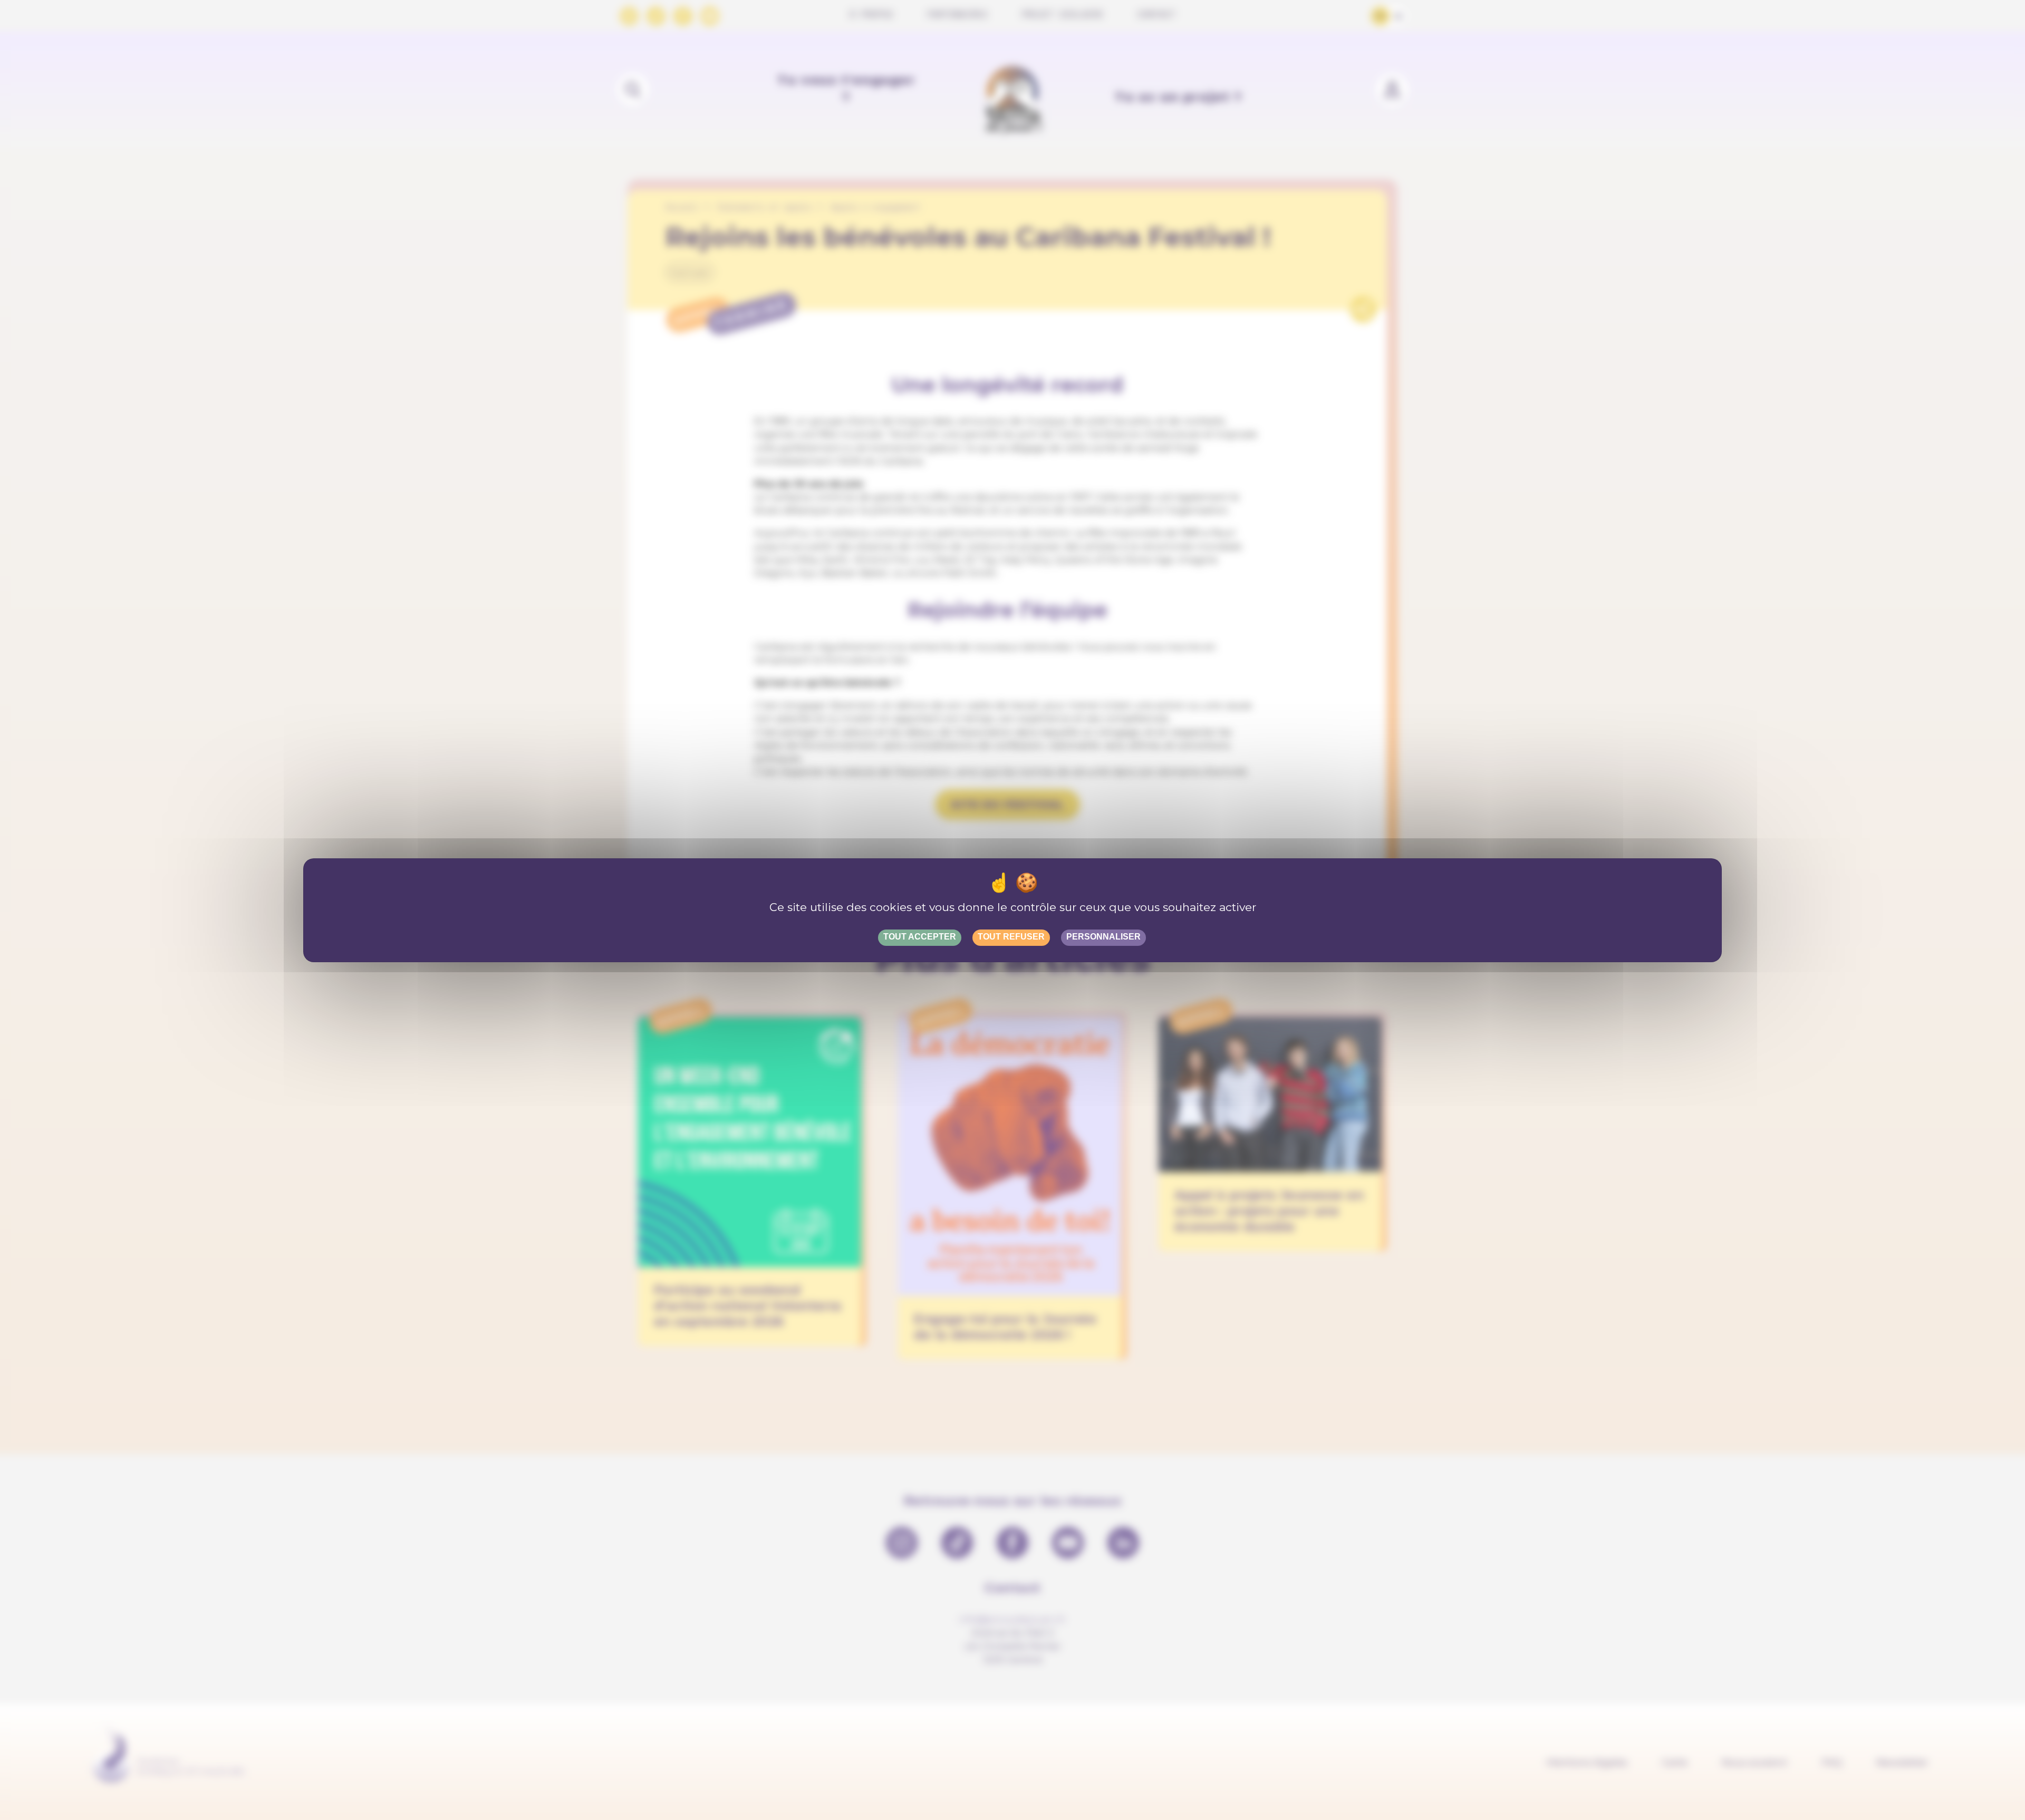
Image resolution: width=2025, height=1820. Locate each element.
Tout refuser (1011, 937)
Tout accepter (920, 937)
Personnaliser (1103, 937)
